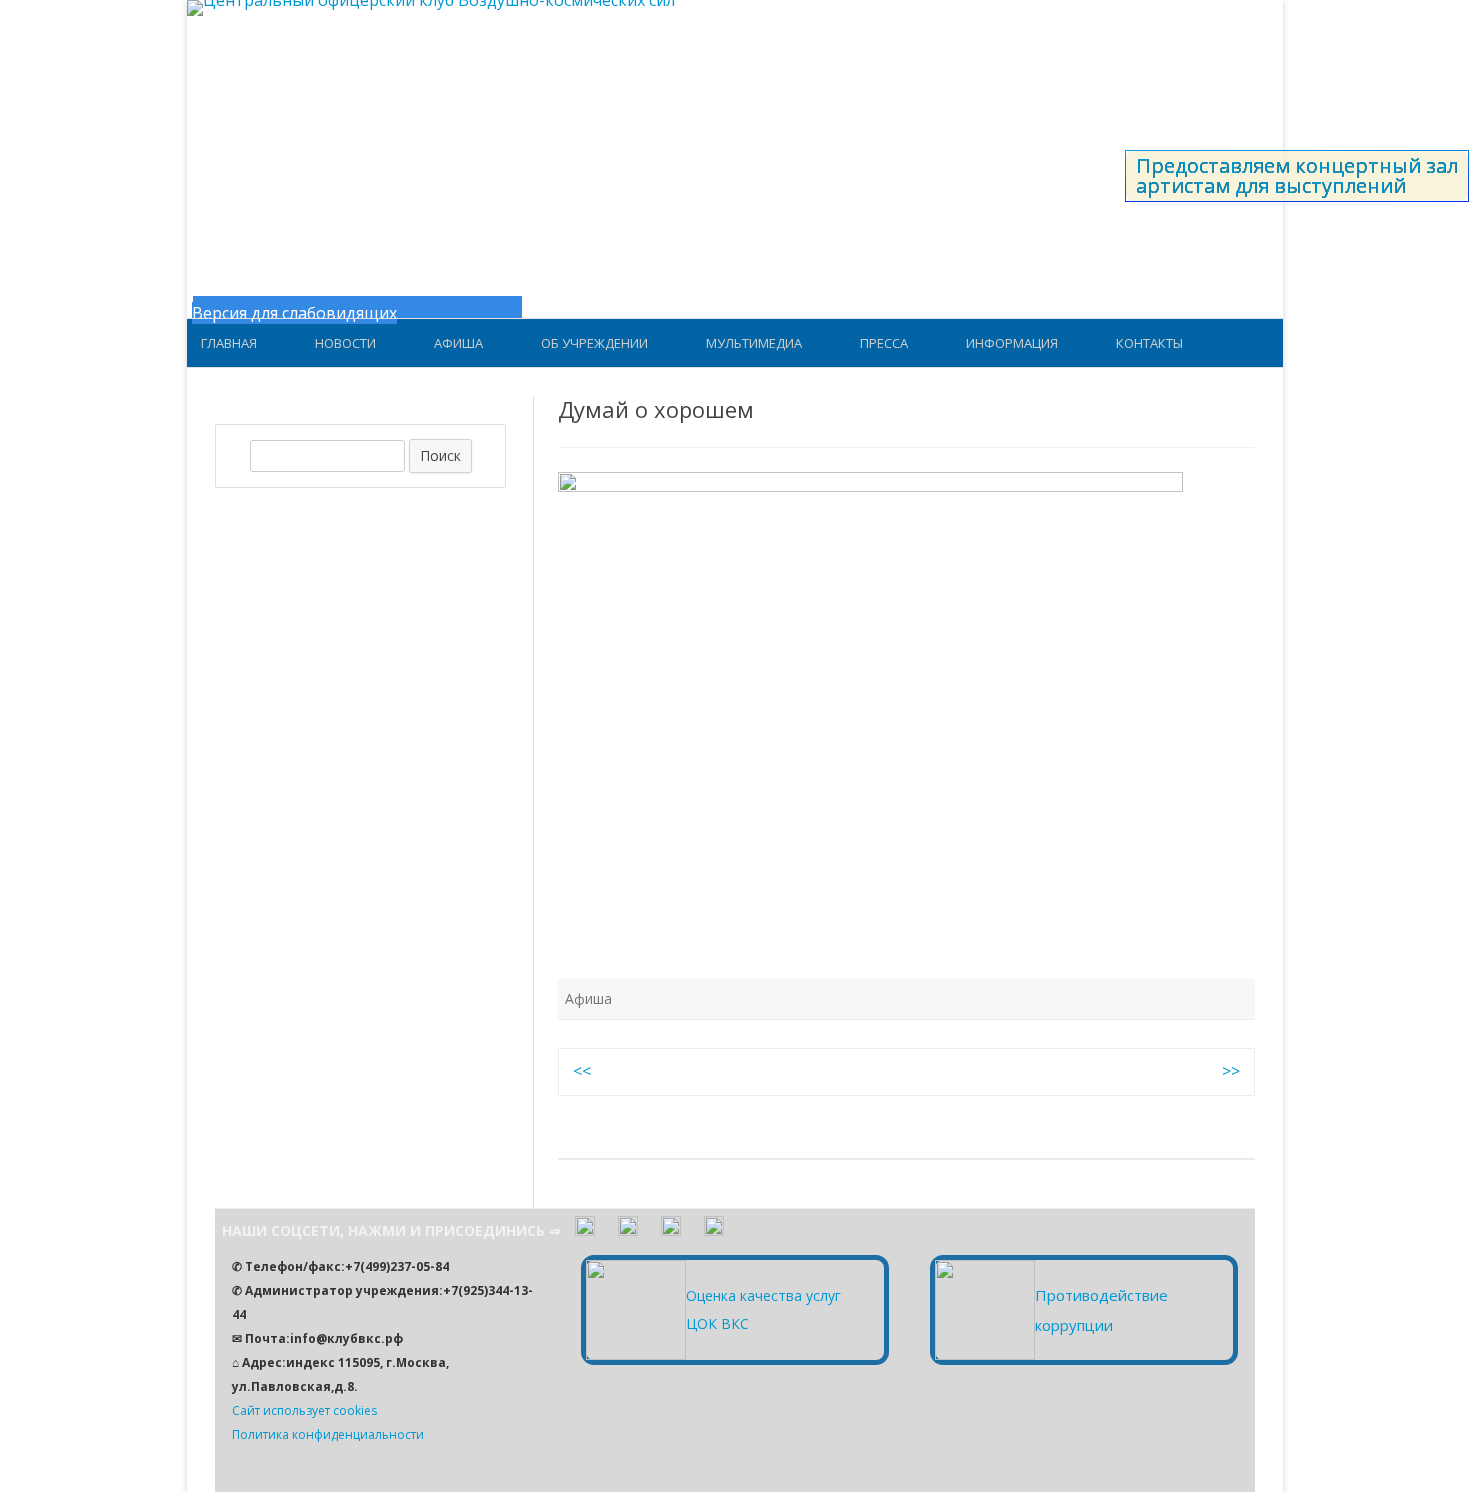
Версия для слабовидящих (294, 313)
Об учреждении (594, 343)
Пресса (884, 343)
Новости (345, 343)
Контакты (1149, 343)
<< (582, 1071)
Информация (1012, 343)
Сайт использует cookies (304, 1410)
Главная (229, 343)
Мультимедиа (754, 343)
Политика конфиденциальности (328, 1434)
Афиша (458, 343)
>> (1231, 1071)
